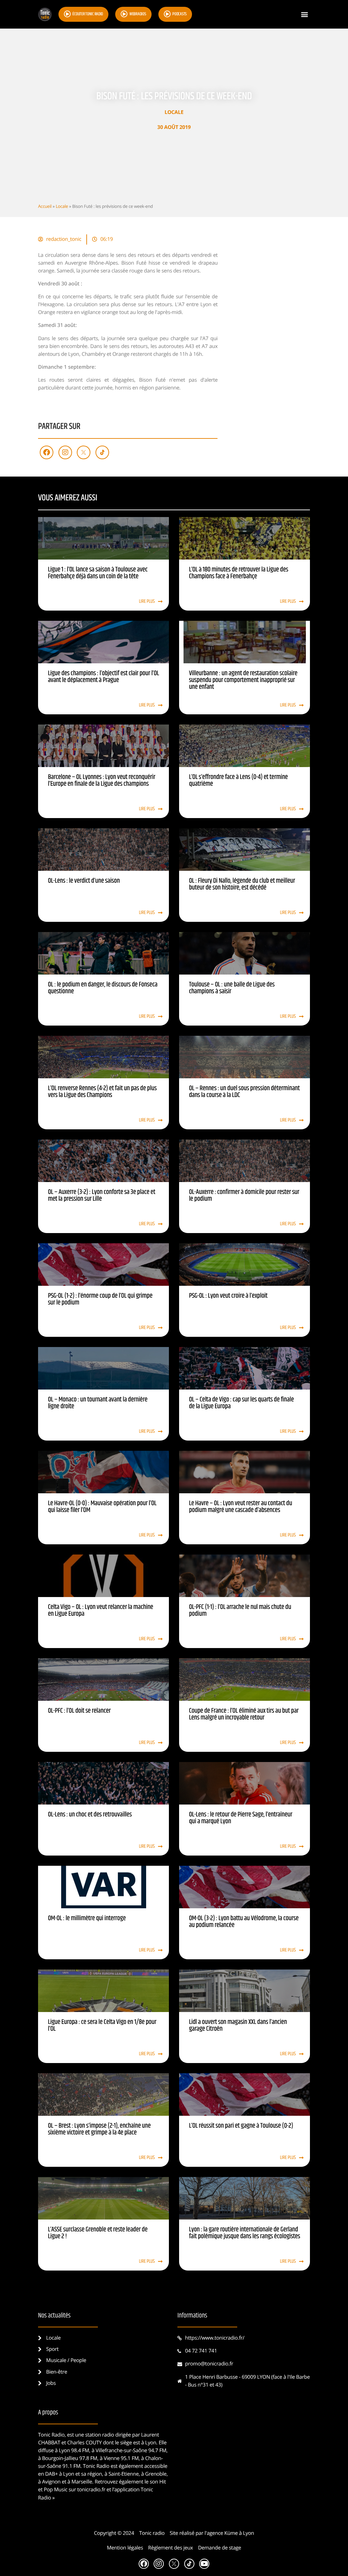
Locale (174, 112)
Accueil (45, 206)
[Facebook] (47, 452)
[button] (304, 14)
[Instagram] (65, 452)
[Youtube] (204, 2564)
